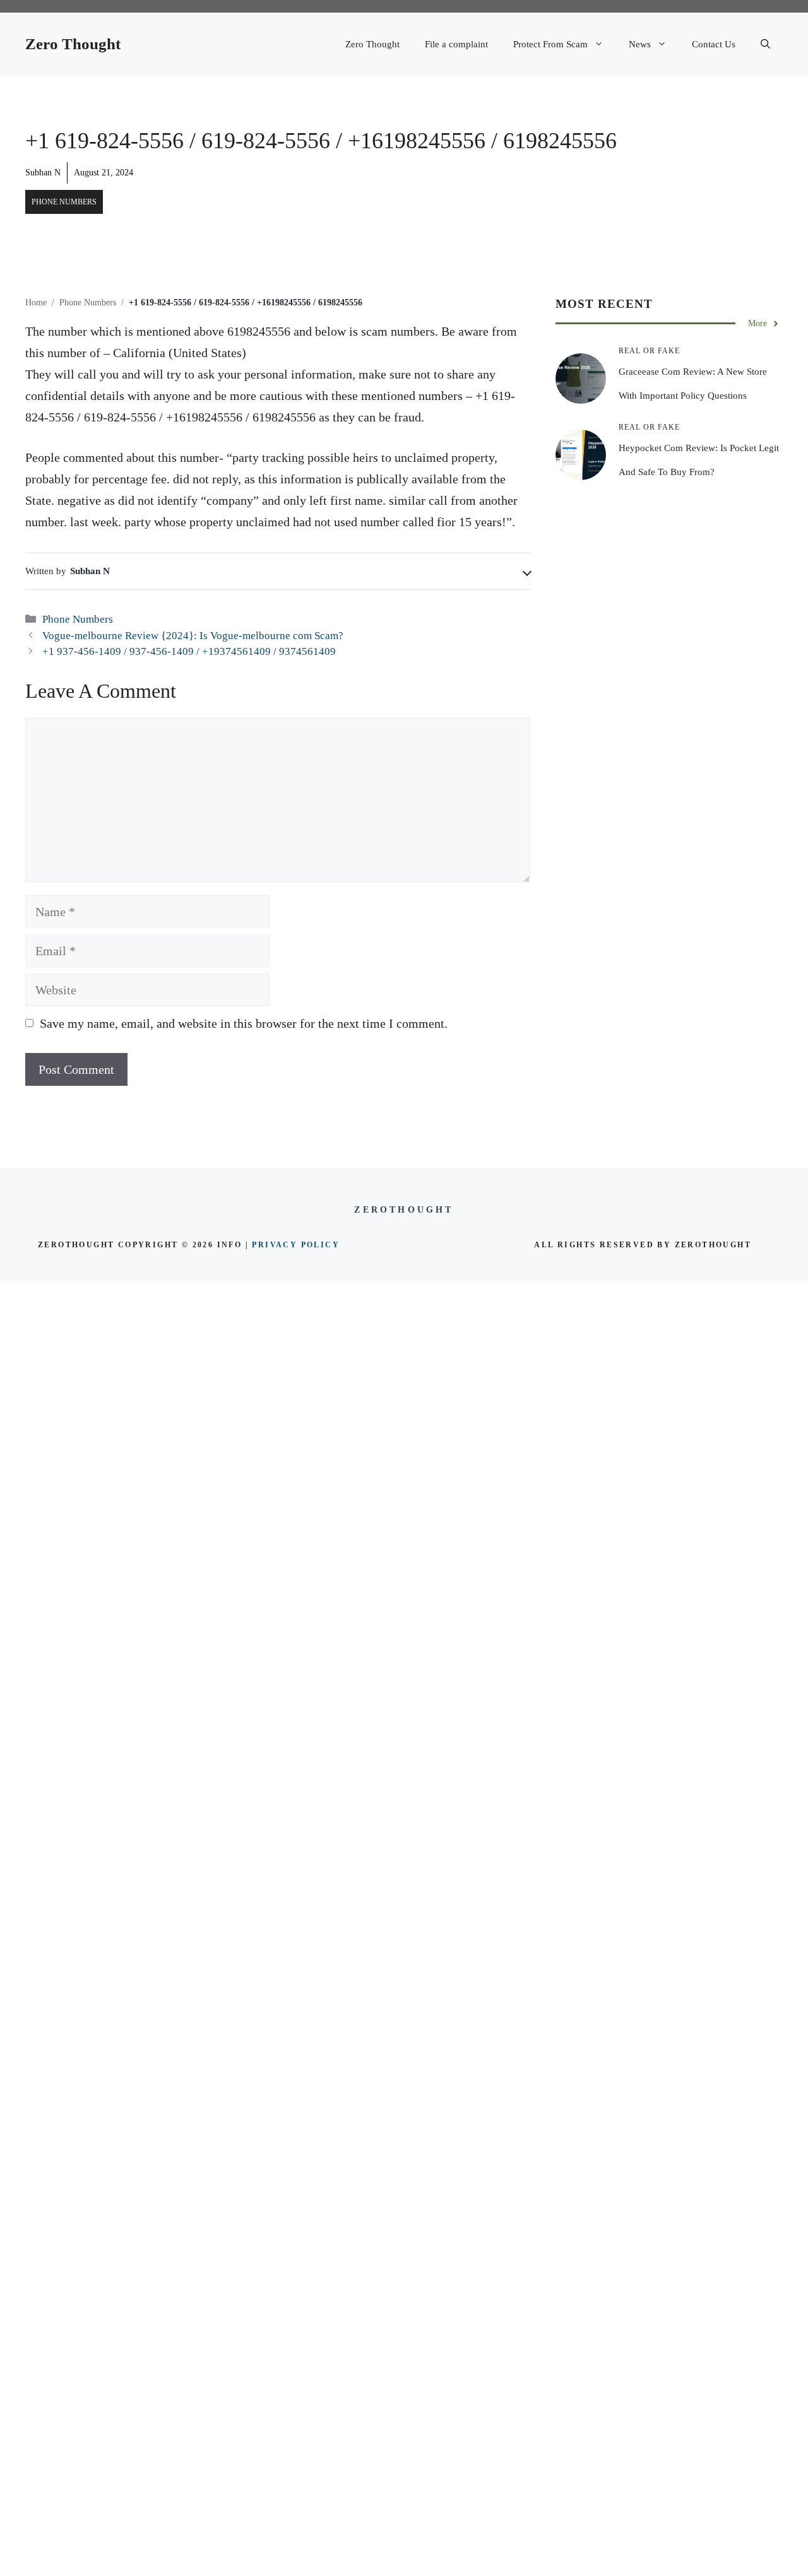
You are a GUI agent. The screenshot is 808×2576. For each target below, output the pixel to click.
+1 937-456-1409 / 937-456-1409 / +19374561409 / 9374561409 (189, 651)
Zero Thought (73, 44)
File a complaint (456, 44)
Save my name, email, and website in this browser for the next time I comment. (244, 1023)
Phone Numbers (64, 202)
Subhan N (43, 173)
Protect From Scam (550, 44)
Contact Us (714, 44)
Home (36, 303)
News (640, 44)
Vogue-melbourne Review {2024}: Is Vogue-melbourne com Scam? (193, 636)
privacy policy (296, 1245)
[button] (765, 44)
